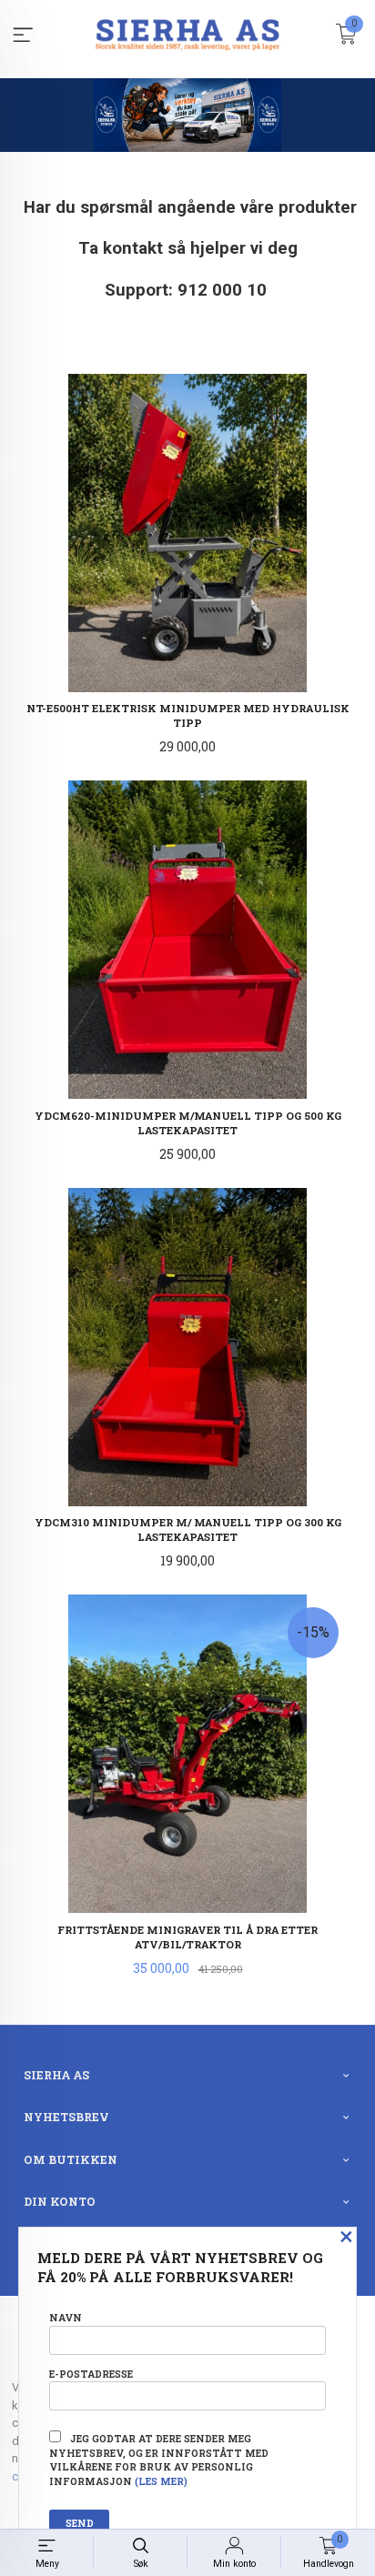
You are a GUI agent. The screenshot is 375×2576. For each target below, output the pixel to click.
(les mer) (161, 2481)
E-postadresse (91, 2374)
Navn (66, 2318)
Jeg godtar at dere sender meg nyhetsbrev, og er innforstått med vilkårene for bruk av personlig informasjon (159, 2460)
